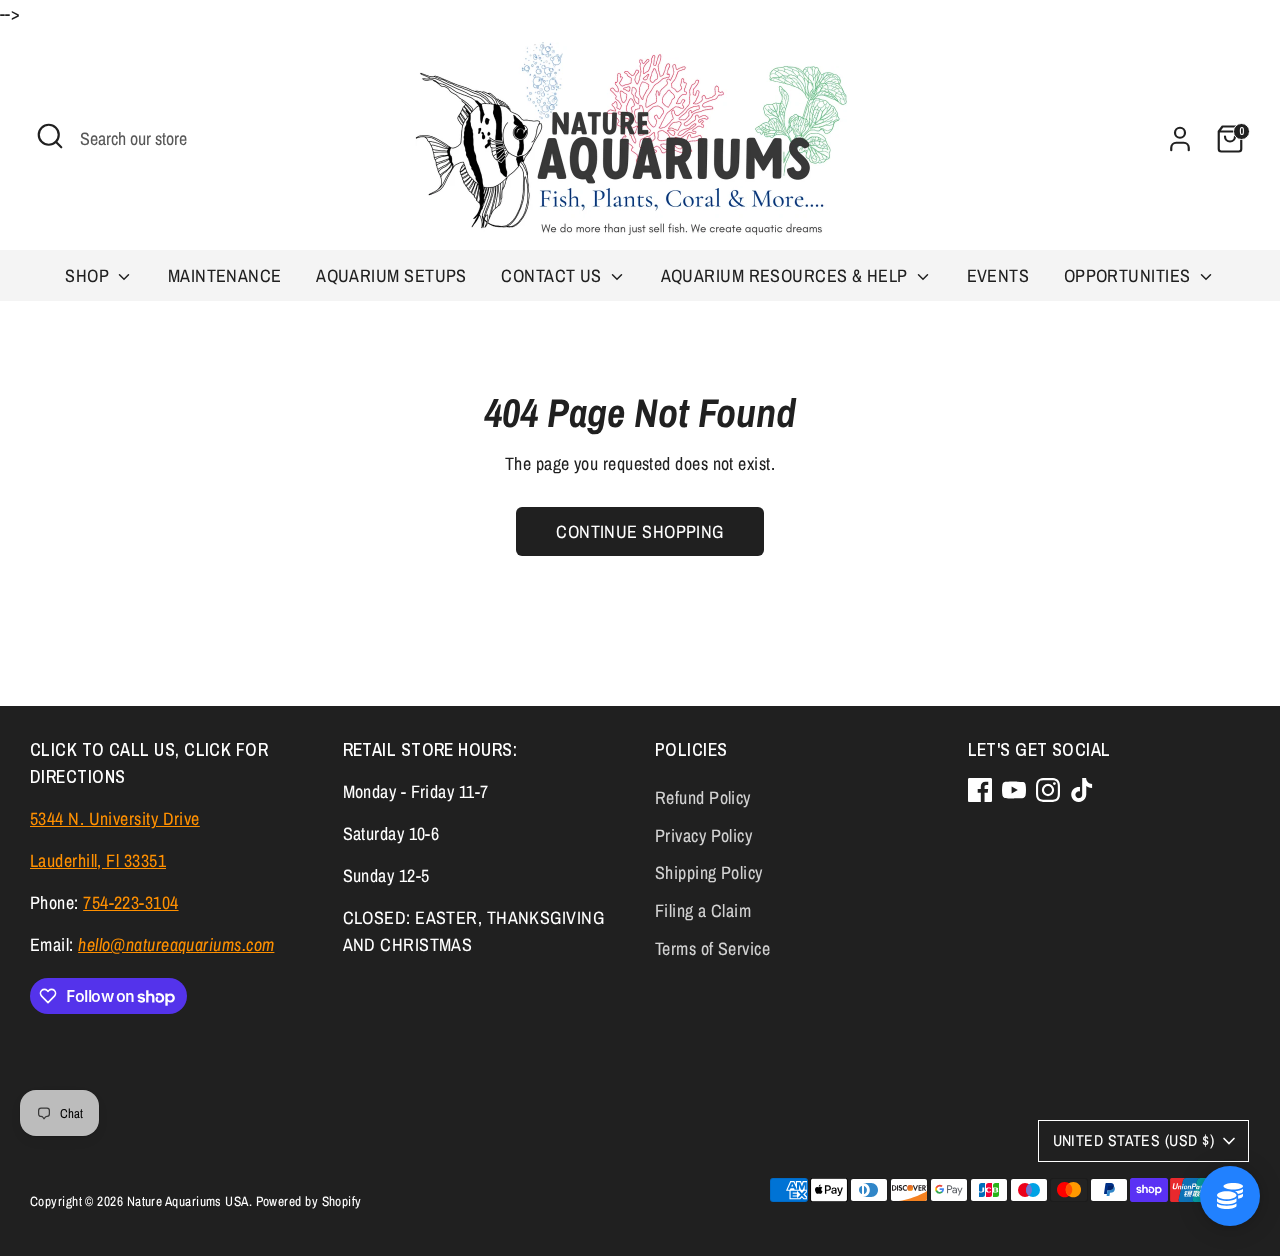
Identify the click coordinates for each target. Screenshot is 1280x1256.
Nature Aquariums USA (188, 1201)
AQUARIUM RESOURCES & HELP (787, 275)
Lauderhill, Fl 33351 (98, 860)
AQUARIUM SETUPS (391, 275)
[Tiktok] (1082, 790)
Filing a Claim (703, 910)
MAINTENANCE (225, 275)
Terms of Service (712, 948)
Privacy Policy (703, 835)
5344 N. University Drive (115, 818)
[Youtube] (1014, 790)
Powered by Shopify (309, 1201)
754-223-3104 (130, 902)
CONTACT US (553, 275)
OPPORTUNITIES (1129, 275)
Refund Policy (703, 797)
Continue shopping (640, 531)
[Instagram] (1048, 790)
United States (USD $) (1133, 1140)
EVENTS (998, 275)
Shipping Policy (709, 872)
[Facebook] (980, 790)
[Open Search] (50, 136)
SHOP (89, 275)
